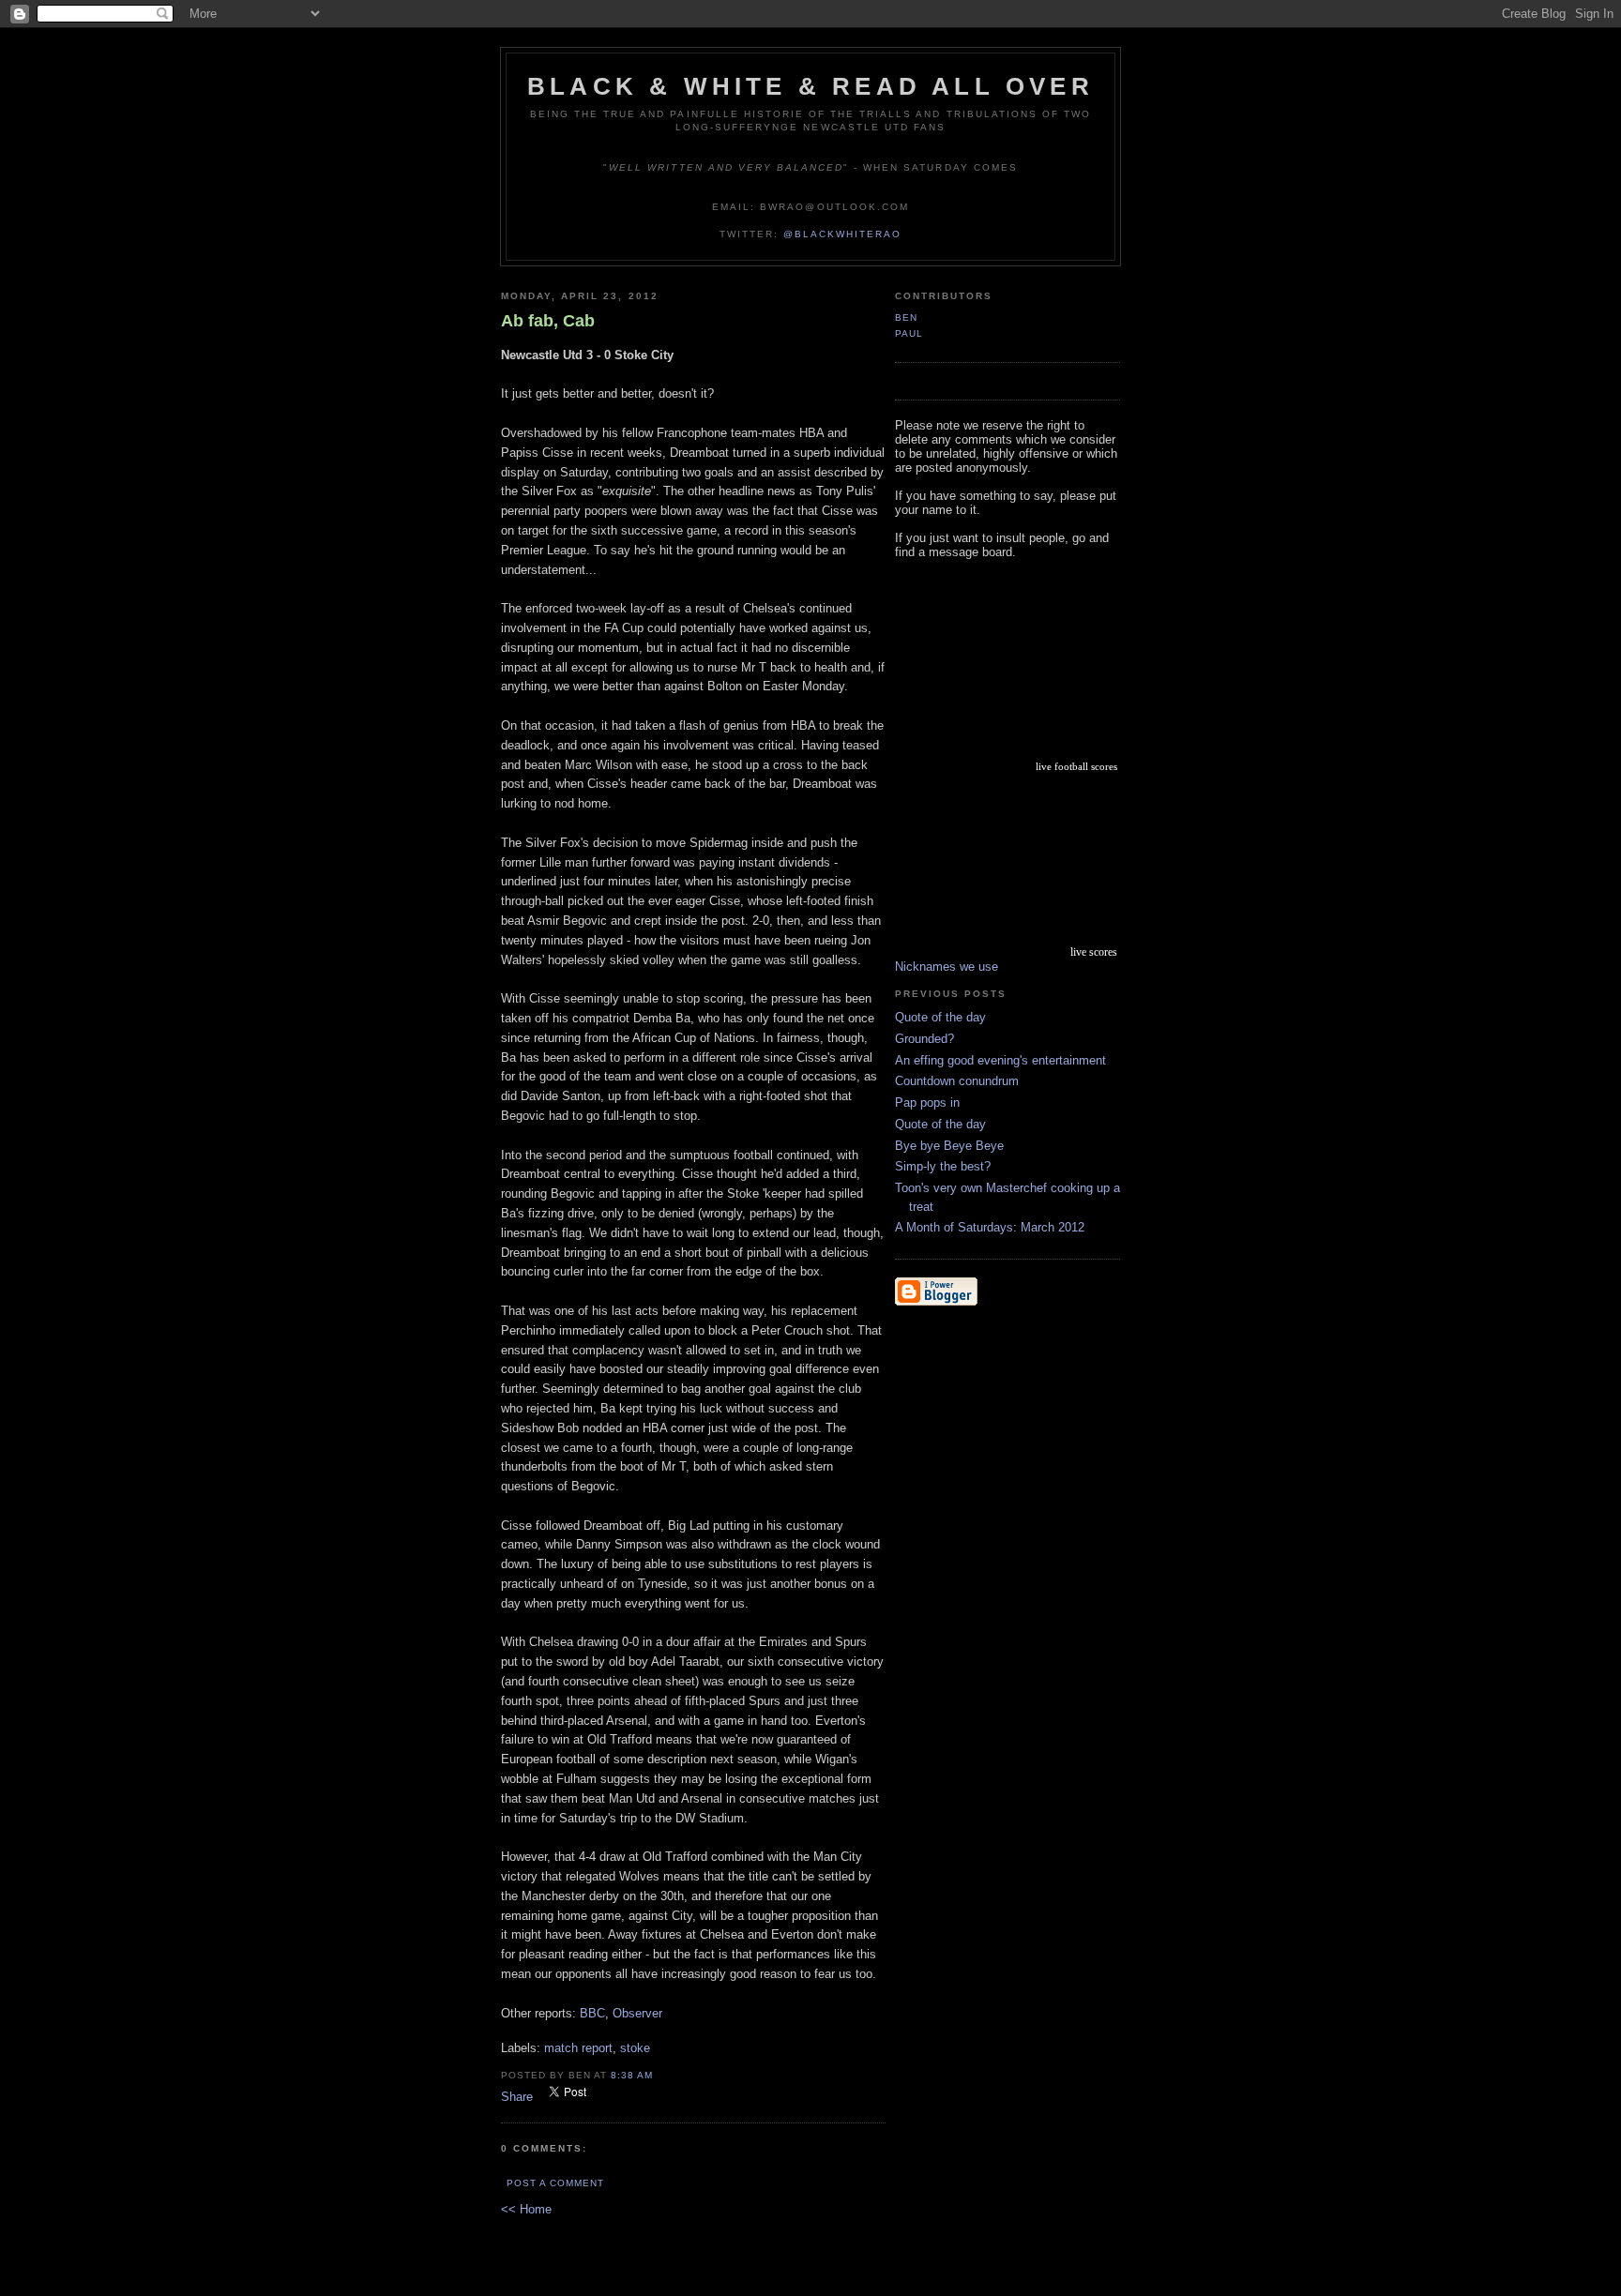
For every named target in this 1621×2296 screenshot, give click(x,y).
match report (578, 2048)
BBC (592, 2013)
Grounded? (924, 1039)
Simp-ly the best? (943, 1166)
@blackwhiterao (842, 234)
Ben (906, 317)
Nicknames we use (947, 967)
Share (517, 2097)
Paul (909, 333)
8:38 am (632, 2075)
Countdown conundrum (957, 1081)
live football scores (1076, 766)
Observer (637, 2013)
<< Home (526, 2209)
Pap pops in (927, 1103)
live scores (1094, 952)
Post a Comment (555, 2183)
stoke (635, 2048)
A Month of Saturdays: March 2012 (990, 1227)
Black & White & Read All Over (810, 86)
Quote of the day (940, 1017)
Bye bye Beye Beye (949, 1146)
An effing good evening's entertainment (1000, 1060)
